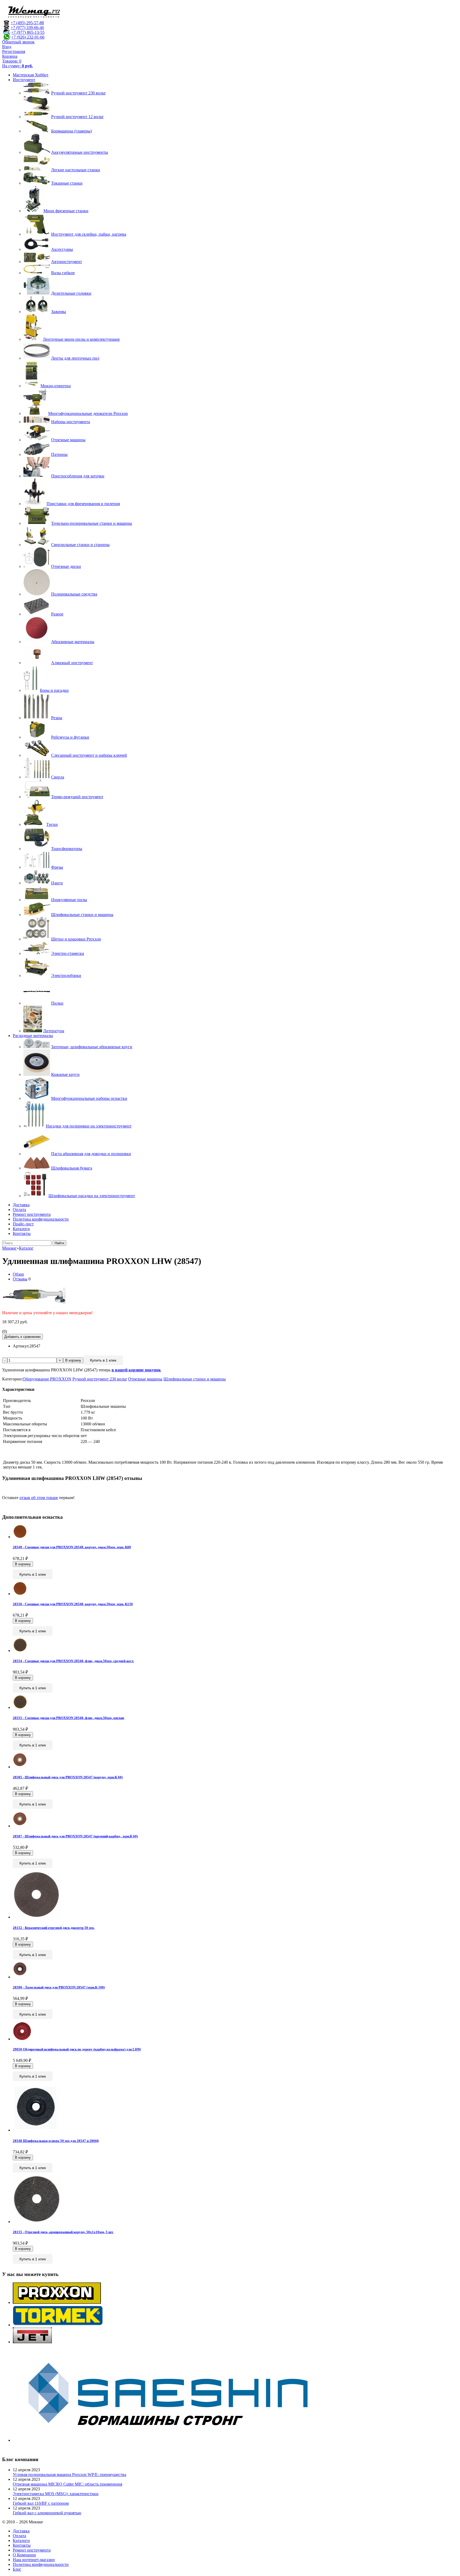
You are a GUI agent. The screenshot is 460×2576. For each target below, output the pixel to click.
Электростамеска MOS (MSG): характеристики (56, 2494)
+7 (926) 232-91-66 (28, 37)
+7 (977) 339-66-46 (27, 28)
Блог (17, 2569)
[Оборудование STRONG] (175, 2440)
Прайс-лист (23, 1224)
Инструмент (24, 80)
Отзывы (20, 1279)
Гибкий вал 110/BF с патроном (41, 2503)
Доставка (21, 1205)
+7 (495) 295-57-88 (27, 23)
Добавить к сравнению (22, 1337)
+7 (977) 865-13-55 (28, 32)
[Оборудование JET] (32, 2342)
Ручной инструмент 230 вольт (100, 1379)
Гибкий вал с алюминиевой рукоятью (47, 2513)
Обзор (18, 1274)
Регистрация (14, 51)
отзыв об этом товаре (39, 1498)
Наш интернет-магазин (34, 2560)
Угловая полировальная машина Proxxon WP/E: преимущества (69, 2475)
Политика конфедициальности (41, 1219)
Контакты (22, 1233)
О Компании (24, 2555)
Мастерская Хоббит (31, 75)
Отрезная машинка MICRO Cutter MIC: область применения (67, 2484)
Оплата (19, 1210)
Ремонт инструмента (32, 1214)
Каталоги (21, 1229)
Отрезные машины (145, 1379)
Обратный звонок (18, 42)
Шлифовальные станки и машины (195, 1379)
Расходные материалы (33, 1036)
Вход (7, 47)
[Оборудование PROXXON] (57, 2302)
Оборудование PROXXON (47, 1379)
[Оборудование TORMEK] (58, 2325)
